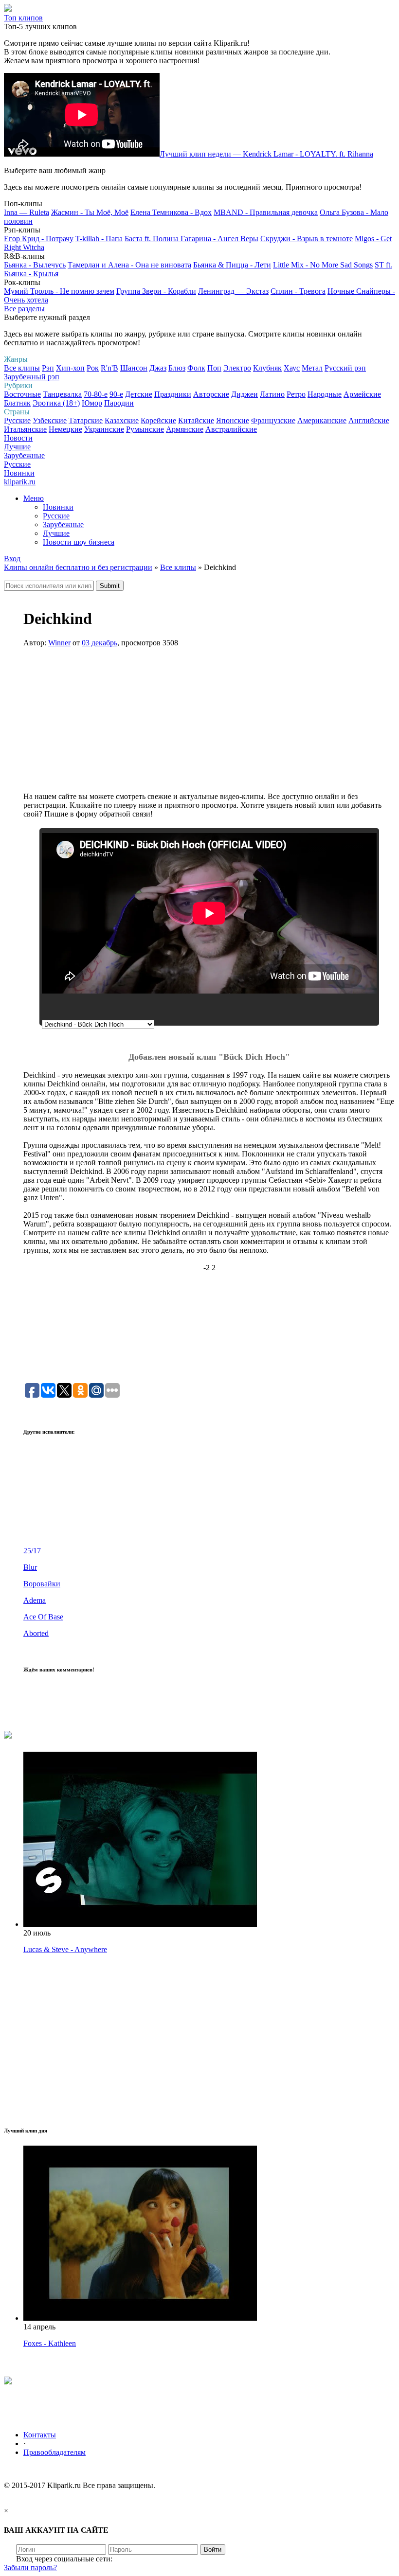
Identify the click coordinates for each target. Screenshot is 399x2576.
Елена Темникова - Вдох (171, 212)
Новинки (19, 473)
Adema (35, 1600)
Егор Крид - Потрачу (39, 239)
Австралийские (231, 429)
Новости (18, 438)
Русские (17, 420)
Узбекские (50, 420)
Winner (59, 643)
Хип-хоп (70, 368)
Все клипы (22, 368)
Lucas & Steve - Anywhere (65, 1949)
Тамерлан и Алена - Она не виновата (129, 265)
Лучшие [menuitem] (56, 533)
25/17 (32, 1551)
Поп (214, 368)
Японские (233, 420)
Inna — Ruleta (27, 212)
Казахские (122, 420)
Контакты (40, 2435)
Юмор (92, 403)
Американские (322, 420)
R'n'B (109, 368)
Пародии (119, 403)
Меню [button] (34, 498)
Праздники (173, 394)
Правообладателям (54, 2452)
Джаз (158, 368)
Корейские (158, 420)
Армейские (362, 394)
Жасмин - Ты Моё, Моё (90, 212)
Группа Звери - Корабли (156, 291)
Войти (213, 2549)
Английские (369, 420)
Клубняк (267, 368)
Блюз (177, 368)
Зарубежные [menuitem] (63, 524)
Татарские (86, 420)
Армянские (185, 429)
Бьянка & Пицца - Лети (232, 265)
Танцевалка (62, 394)
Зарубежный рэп (32, 377)
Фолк (196, 368)
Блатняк (17, 403)
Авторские (211, 394)
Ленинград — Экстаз (233, 291)
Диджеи (245, 394)
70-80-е (96, 394)
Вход (12, 559)
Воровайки (42, 1584)
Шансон (134, 368)
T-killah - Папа (99, 239)
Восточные (22, 394)
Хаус (292, 368)
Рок (93, 368)
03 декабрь (100, 643)
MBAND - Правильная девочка (266, 212)
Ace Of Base (43, 1617)
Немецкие (65, 429)
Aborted (36, 1633)
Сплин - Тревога (298, 291)
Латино (272, 394)
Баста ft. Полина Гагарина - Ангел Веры (191, 239)
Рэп (48, 368)
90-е (116, 394)
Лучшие (17, 447)
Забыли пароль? (30, 2567)
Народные (325, 394)
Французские (273, 420)
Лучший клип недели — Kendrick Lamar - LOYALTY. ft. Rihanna (266, 154)
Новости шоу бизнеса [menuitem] (79, 542)
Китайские (196, 420)
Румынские (145, 429)
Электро (237, 368)
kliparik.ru (20, 482)
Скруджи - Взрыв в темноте (307, 239)
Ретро (296, 394)
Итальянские (25, 429)
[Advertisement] (209, 724)
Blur (30, 1567)
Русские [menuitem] (56, 516)
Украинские (104, 429)
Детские (139, 394)
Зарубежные (24, 455)
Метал (312, 368)
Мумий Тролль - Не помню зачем (59, 291)
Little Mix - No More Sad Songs (323, 265)
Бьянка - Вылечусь (35, 265)
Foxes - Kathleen (50, 2343)
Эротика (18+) (56, 403)
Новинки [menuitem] (58, 507)
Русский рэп (345, 368)
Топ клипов (23, 18)
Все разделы (24, 309)
